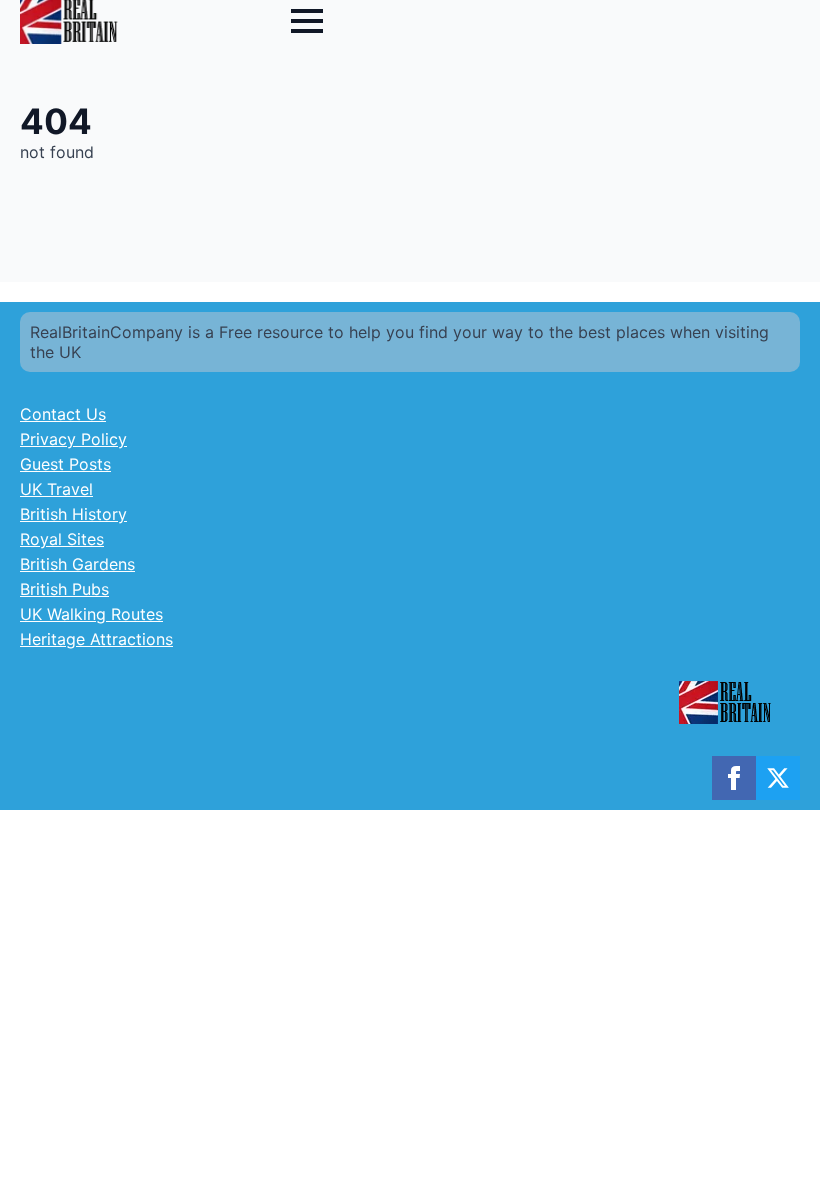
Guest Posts (65, 464)
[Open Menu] (307, 21)
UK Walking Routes (91, 614)
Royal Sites (62, 539)
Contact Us (63, 414)
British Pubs (64, 589)
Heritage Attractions (96, 639)
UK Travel (56, 489)
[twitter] (778, 778)
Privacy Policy (73, 439)
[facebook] (734, 778)
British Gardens (77, 564)
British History (73, 514)
